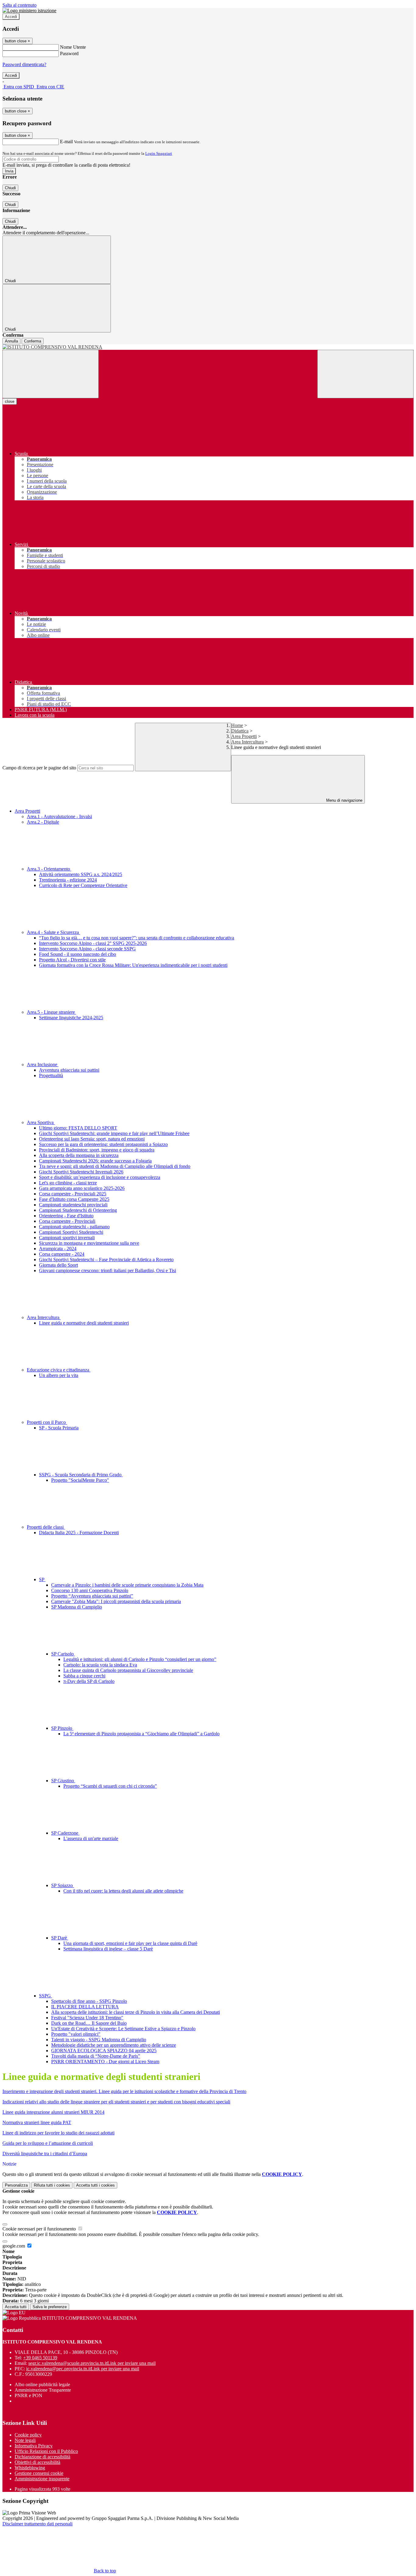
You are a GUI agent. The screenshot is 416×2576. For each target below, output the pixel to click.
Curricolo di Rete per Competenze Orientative (83, 885)
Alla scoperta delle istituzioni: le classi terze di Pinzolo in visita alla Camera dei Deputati (136, 2012)
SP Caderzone (65, 1833)
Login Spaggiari (159, 153)
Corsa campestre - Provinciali (67, 1221)
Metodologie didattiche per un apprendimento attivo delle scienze (114, 2045)
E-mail (66, 142)
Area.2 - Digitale (43, 822)
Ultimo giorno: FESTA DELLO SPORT (78, 1128)
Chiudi (10, 188)
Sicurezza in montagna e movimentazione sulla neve (89, 1243)
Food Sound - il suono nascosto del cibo (78, 954)
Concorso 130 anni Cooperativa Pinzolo (90, 1590)
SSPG (46, 1996)
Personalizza (16, 2185)
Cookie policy (28, 2435)
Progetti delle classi (46, 1527)
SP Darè (60, 1938)
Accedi (11, 17)
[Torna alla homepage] (208, 347)
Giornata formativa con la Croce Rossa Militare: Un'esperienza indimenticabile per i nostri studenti (133, 965)
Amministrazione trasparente (42, 2479)
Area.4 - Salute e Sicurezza (53, 932)
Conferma (33, 341)
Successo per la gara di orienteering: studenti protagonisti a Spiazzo (103, 1144)
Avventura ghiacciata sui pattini (69, 1070)
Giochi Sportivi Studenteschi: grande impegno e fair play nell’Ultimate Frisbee (114, 1133)
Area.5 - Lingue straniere (51, 1012)
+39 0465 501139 (40, 2358)
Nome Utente (73, 47)
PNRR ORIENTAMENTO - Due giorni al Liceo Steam (105, 2062)
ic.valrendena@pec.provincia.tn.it (83, 2369)
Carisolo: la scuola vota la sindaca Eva (100, 1665)
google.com (14, 2246)
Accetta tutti (95, 2185)
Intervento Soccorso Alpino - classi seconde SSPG (87, 949)
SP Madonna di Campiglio (77, 1607)
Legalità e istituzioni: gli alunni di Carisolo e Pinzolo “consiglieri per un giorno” (140, 1659)
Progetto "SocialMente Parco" (80, 1480)
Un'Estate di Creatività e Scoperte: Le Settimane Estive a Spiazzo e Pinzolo (123, 2029)
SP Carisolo (63, 1654)
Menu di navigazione (344, 800)
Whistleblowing (30, 2468)
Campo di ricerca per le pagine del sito (39, 768)
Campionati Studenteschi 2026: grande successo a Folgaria (95, 1161)
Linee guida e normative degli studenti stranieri (84, 1323)
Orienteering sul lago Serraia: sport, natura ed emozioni (92, 1139)
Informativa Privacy (34, 2446)
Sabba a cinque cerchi (84, 1676)
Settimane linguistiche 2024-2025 (71, 1018)
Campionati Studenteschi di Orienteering (78, 1210)
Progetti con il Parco (47, 1422)
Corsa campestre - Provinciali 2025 (73, 1194)
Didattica (240, 731)
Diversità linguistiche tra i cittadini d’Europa (45, 2154)
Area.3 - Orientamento (49, 869)
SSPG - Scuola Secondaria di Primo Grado (81, 1475)
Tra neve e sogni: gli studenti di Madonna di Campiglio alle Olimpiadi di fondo (115, 1166)
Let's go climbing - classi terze (68, 1183)
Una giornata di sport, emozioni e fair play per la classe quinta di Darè (130, 1943)
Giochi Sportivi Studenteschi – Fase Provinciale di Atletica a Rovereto (106, 1260)
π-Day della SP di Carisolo (89, 1681)
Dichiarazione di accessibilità (42, 2457)
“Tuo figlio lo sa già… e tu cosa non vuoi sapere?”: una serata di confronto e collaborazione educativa (137, 938)
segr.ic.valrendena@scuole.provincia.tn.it (92, 2363)
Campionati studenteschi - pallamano (74, 1227)
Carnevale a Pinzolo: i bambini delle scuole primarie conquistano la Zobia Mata (127, 1585)
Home (237, 725)
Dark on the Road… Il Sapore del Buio (89, 2023)
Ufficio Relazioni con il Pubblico (46, 2451)
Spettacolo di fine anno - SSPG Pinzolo (89, 2001)
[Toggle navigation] (51, 374)
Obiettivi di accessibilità (37, 2462)
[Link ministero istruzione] (29, 11)
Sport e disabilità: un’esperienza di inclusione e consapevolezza (100, 1177)
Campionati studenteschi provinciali (73, 1205)
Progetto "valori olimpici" (76, 2034)
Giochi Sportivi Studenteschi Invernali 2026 (81, 1172)
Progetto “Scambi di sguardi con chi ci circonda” (110, 1786)
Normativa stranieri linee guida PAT (37, 2122)
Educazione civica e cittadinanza (59, 1370)
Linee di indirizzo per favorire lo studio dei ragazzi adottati (58, 2133)
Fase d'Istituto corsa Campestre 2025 (74, 1199)
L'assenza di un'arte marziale (91, 1838)
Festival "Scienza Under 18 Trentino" (87, 2018)
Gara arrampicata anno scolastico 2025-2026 (82, 1188)
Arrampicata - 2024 (58, 1249)
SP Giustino (63, 1781)
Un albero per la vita (59, 1375)
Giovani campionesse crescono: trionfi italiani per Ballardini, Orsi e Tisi (108, 1270)
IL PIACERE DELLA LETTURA (85, 2007)
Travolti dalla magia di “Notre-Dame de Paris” (96, 2056)
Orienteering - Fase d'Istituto (66, 1216)
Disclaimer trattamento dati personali (37, 2524)
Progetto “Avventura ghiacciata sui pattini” (92, 1596)
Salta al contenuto (19, 5)
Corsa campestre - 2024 (62, 1254)
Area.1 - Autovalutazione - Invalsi (59, 816)
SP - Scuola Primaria (59, 1428)
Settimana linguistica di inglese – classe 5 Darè (108, 1949)
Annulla (11, 341)
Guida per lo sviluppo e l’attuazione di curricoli (48, 2143)
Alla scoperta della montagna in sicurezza (79, 1155)
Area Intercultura (247, 742)
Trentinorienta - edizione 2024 (68, 880)
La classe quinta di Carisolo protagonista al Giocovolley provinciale (128, 1670)
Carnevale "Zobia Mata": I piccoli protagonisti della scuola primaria (116, 1601)
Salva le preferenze (50, 2307)
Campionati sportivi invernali (67, 1238)
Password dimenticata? (24, 64)
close (10, 401)
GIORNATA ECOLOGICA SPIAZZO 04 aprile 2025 (104, 2051)
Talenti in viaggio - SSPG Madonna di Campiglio (99, 2040)
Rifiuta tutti (52, 2185)
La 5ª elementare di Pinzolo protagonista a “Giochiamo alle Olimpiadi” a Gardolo (141, 1734)
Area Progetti (244, 736)
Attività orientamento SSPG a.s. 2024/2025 (81, 874)
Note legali (25, 2440)
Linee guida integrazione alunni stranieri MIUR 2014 (53, 2112)
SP (42, 1579)
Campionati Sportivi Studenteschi (71, 1232)
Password (69, 53)
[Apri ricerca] (365, 374)
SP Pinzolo (62, 1728)
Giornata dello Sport (58, 1265)
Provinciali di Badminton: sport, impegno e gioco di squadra (97, 1150)
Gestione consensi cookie (39, 2473)
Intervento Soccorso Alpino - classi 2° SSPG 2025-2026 (93, 943)
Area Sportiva (41, 1122)
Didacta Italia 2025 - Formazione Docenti (79, 1533)
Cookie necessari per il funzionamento (40, 2229)
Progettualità (51, 1075)
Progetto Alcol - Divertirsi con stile (72, 960)
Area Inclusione (43, 1064)
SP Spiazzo (63, 1885)
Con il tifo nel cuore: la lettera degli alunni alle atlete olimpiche (123, 1891)
